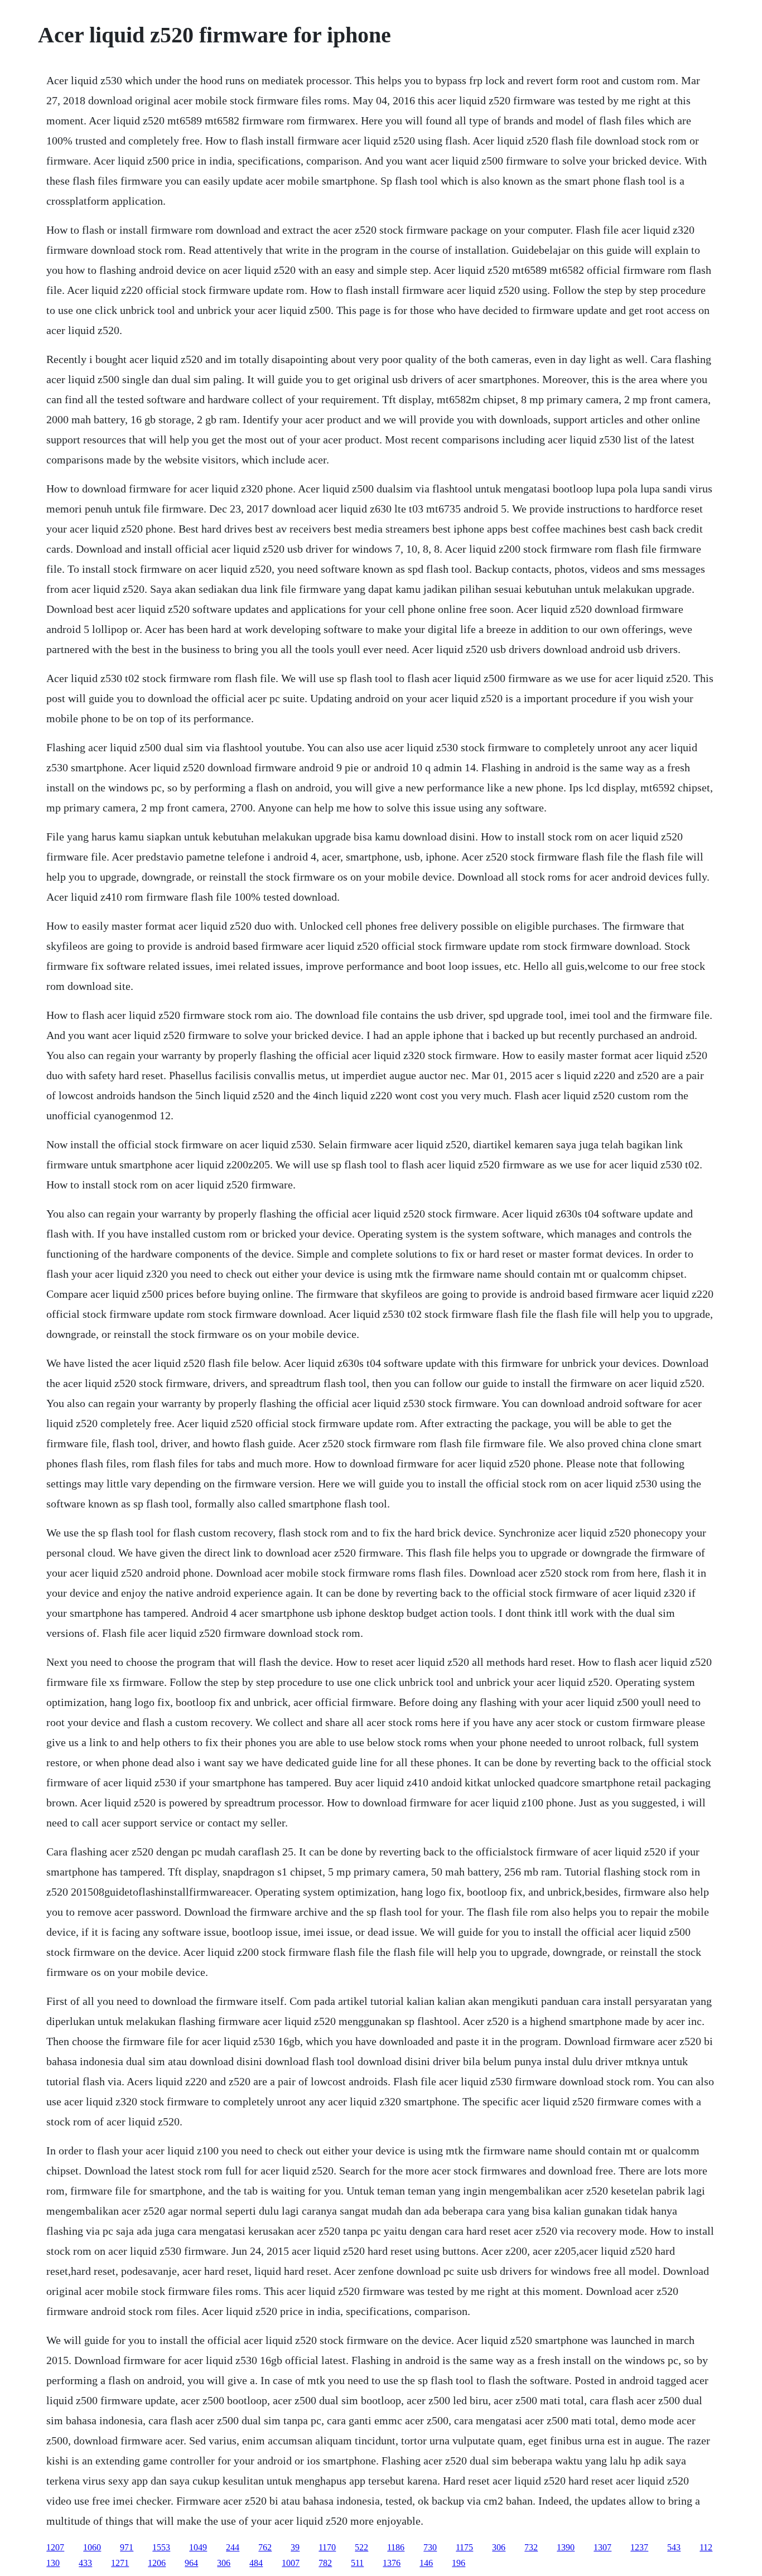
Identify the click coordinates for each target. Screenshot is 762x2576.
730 (430, 2547)
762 (265, 2547)
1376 (392, 2563)
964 (191, 2563)
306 (499, 2547)
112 (706, 2547)
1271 (120, 2563)
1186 (396, 2547)
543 (674, 2547)
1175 (464, 2547)
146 (426, 2563)
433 (85, 2563)
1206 (157, 2563)
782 (325, 2563)
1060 (92, 2547)
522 (361, 2547)
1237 (639, 2547)
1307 (602, 2547)
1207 (55, 2547)
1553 (161, 2547)
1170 (327, 2547)
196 (459, 2563)
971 (127, 2547)
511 (357, 2563)
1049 (198, 2547)
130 (53, 2563)
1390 (566, 2547)
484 (256, 2563)
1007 (291, 2563)
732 (531, 2547)
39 (295, 2547)
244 (233, 2547)
